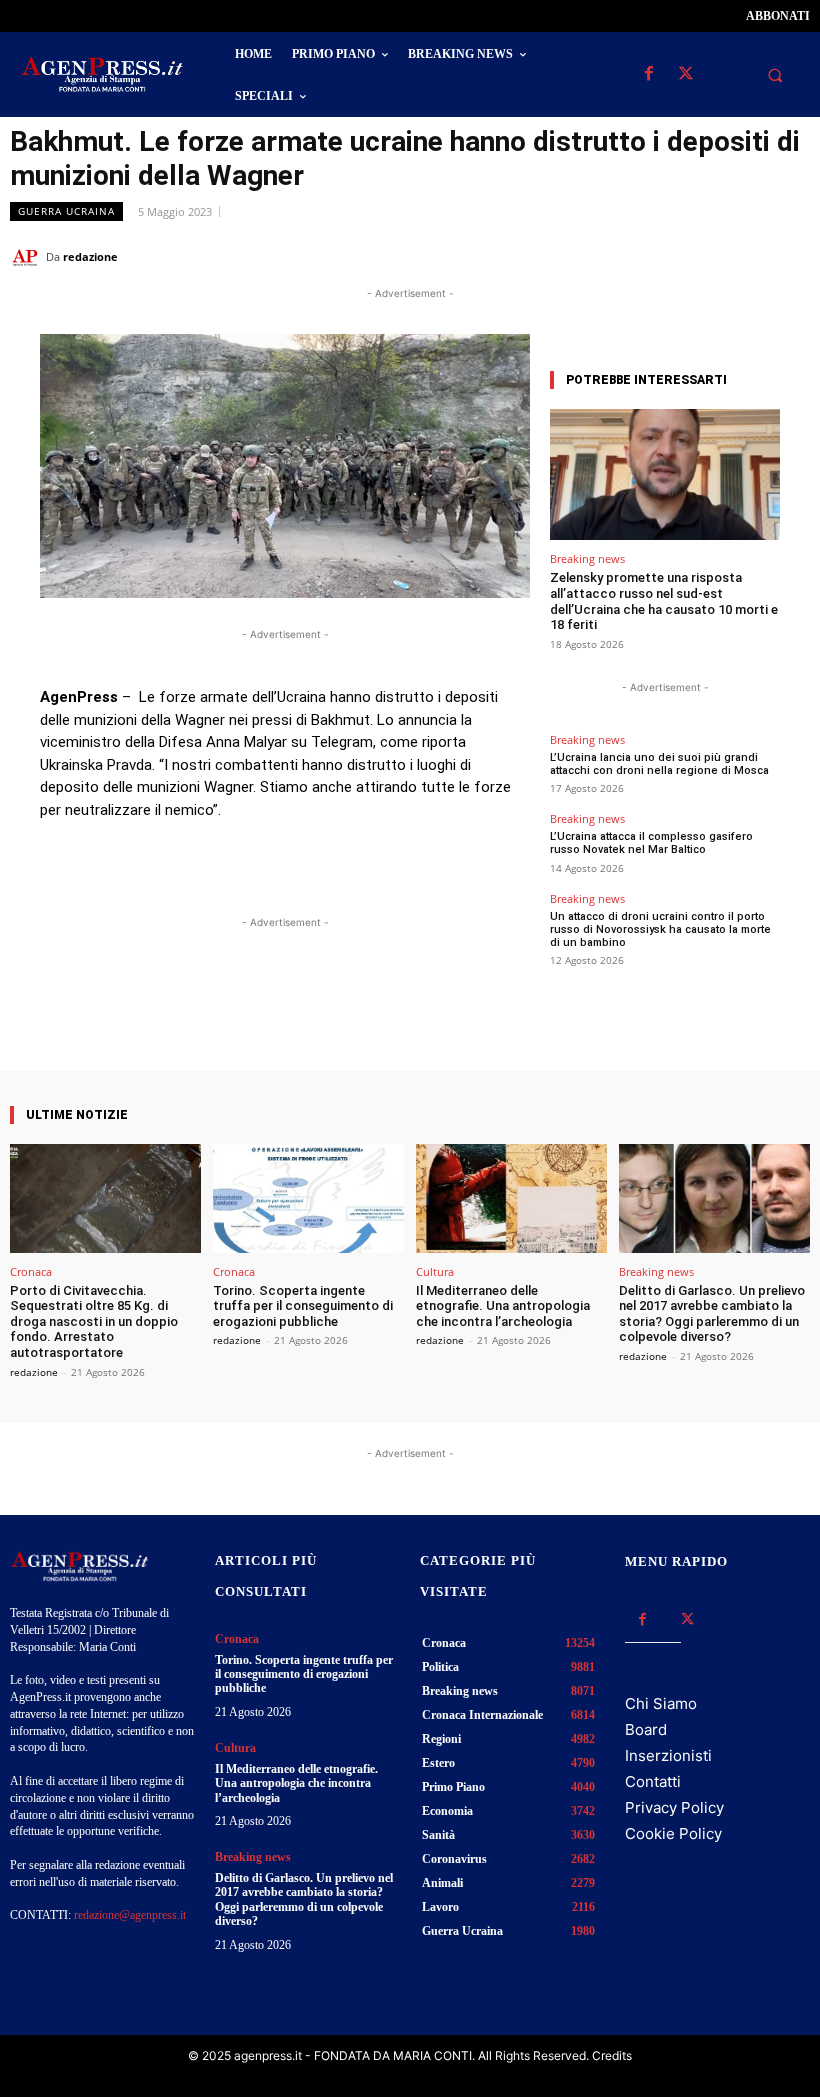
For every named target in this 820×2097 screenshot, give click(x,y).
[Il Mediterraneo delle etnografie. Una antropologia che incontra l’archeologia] (511, 1198)
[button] (775, 75)
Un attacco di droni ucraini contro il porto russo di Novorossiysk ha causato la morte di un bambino (660, 929)
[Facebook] (648, 74)
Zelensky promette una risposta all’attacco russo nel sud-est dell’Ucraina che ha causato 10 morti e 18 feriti (664, 601)
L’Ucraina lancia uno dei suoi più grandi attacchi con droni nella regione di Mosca (659, 764)
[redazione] (28, 257)
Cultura (435, 1271)
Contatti (653, 1781)
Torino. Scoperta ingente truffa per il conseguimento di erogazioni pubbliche (303, 1306)
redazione (90, 256)
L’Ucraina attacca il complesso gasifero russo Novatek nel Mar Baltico (651, 843)
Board (646, 1729)
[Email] (744, 256)
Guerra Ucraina (66, 211)
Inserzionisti (668, 1755)
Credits (612, 2055)
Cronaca (31, 1271)
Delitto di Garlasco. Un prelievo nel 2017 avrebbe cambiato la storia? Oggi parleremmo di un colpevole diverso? (712, 1314)
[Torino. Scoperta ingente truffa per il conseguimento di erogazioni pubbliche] (308, 1198)
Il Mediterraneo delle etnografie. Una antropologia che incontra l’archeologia (503, 1306)
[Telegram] (790, 256)
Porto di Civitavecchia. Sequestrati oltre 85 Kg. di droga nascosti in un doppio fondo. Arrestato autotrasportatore (94, 1321)
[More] (464, 1014)
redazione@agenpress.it (130, 1915)
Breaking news (587, 558)
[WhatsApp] (698, 256)
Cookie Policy (673, 1833)
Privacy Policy (674, 1807)
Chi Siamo (661, 1703)
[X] (685, 74)
